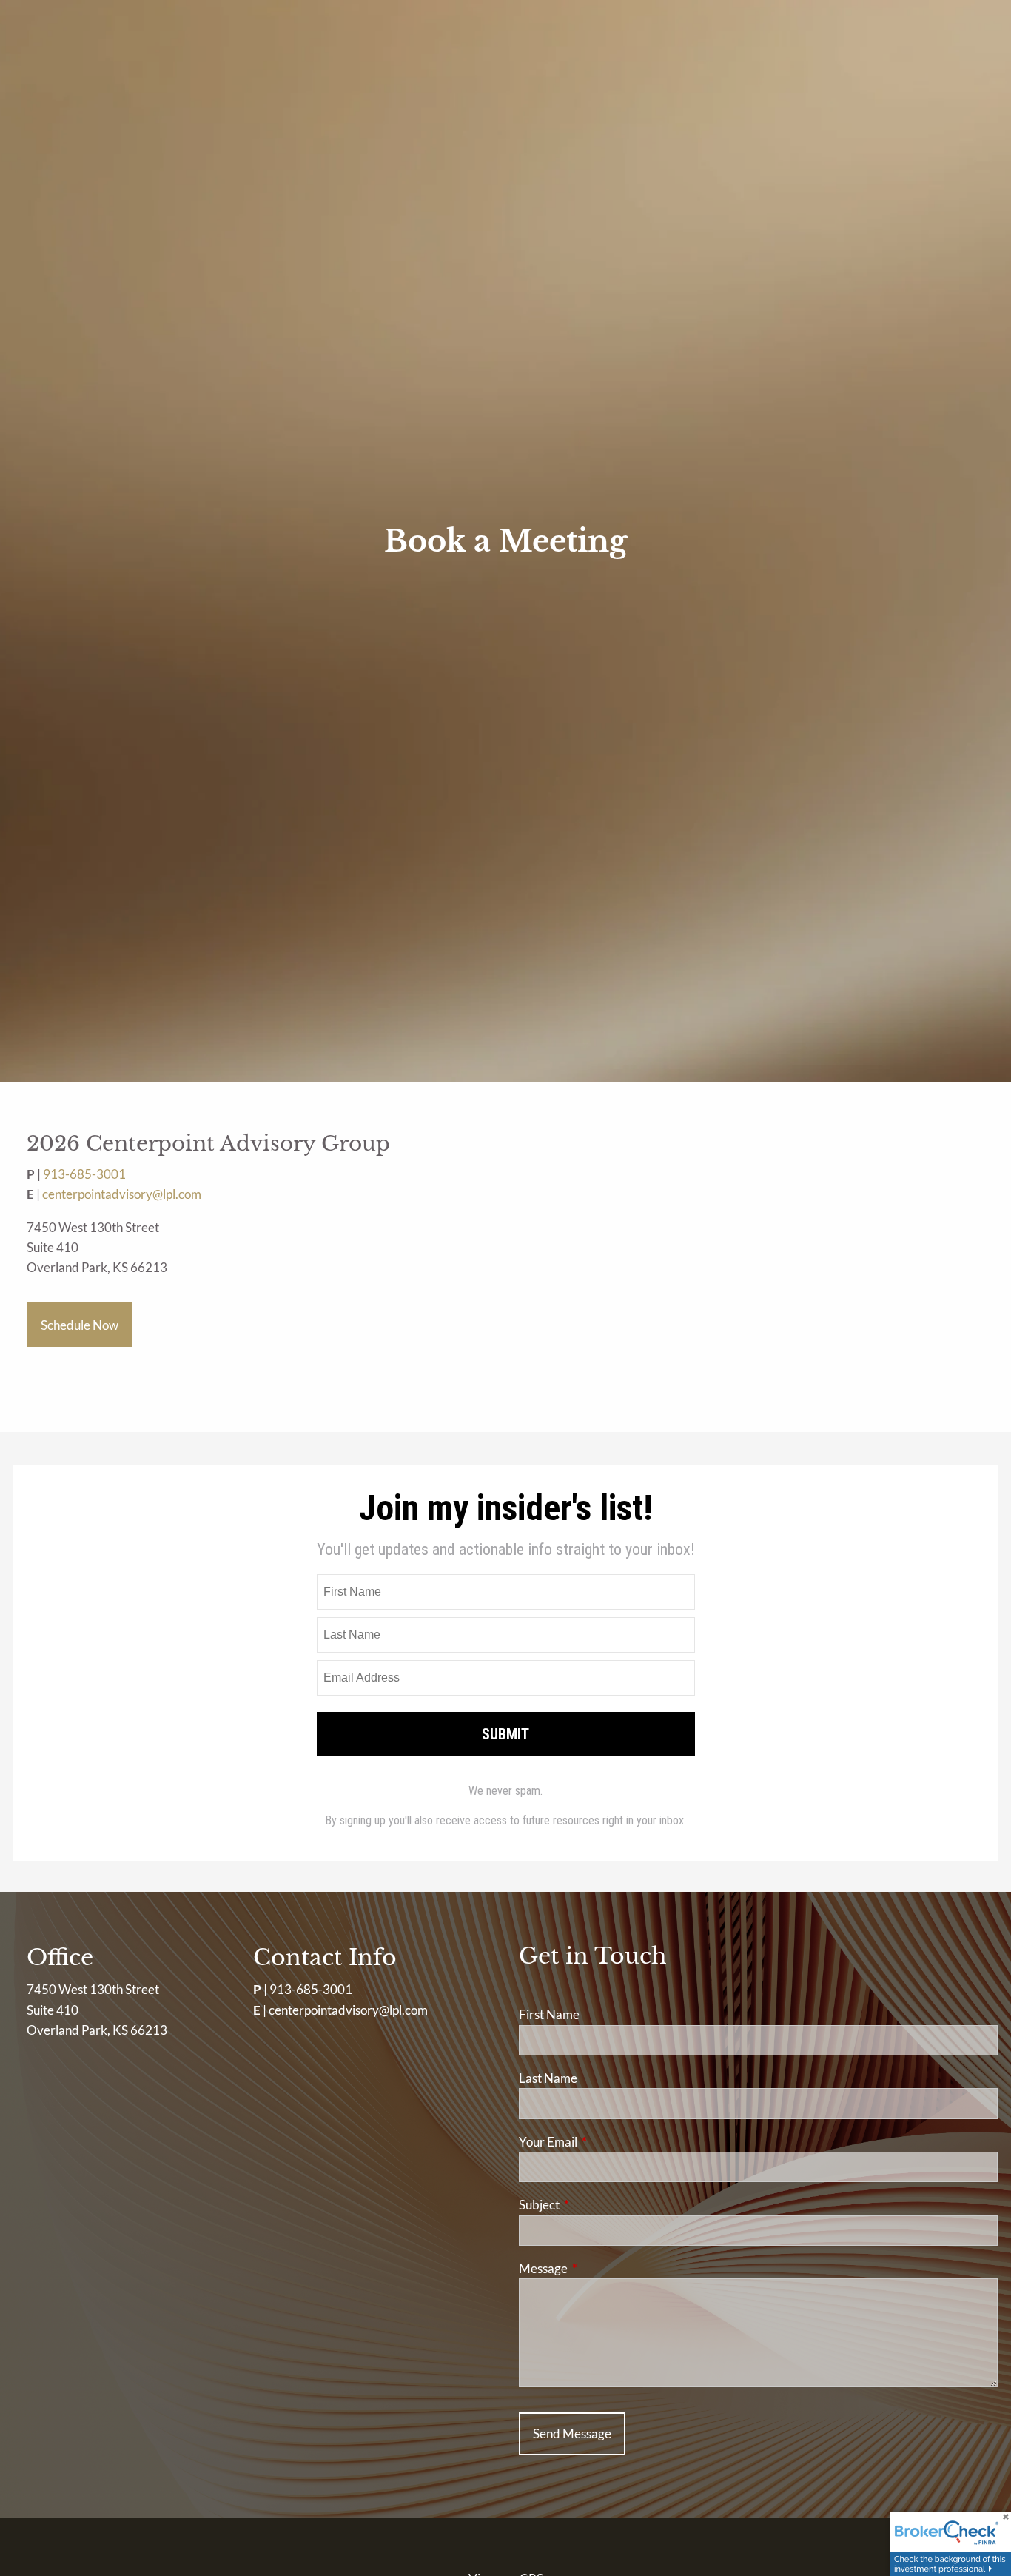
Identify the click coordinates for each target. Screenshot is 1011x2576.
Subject (597, 2205)
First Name (549, 2014)
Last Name (548, 2078)
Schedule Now (80, 1325)
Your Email (605, 2142)
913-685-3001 (84, 1174)
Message (601, 2268)
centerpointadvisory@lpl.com (122, 1194)
